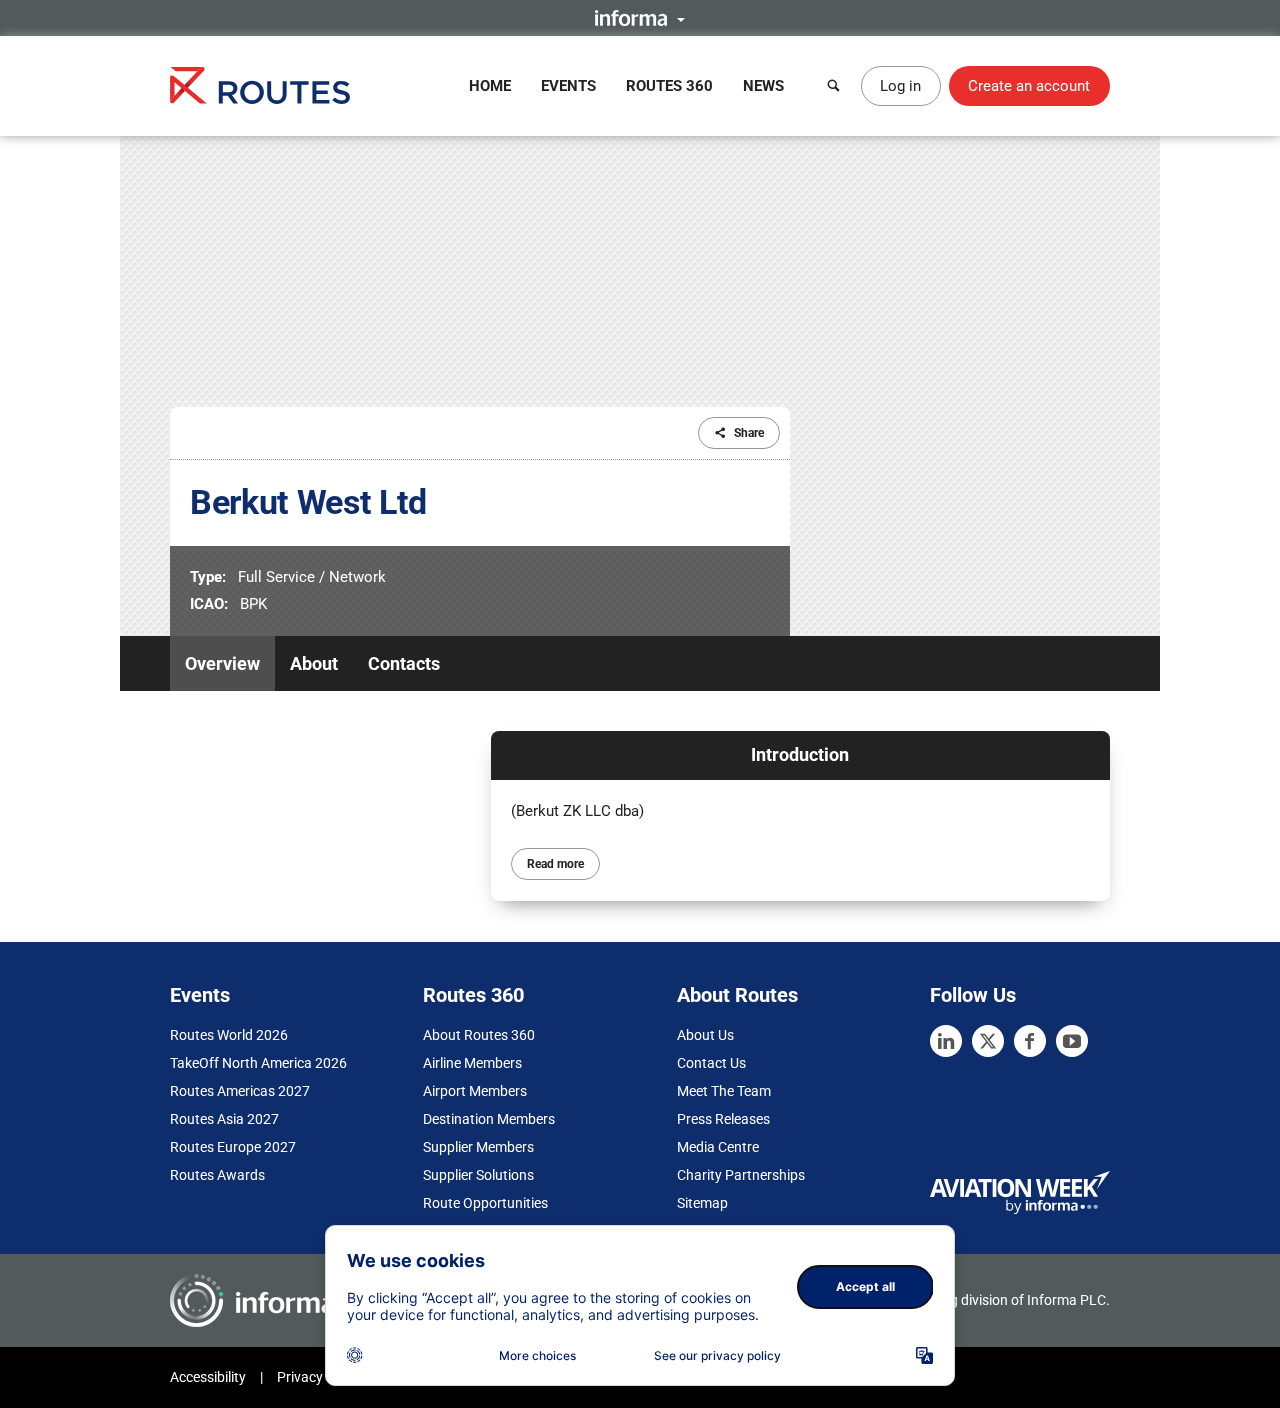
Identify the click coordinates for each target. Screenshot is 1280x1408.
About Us (705, 1035)
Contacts (404, 663)
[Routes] (260, 85)
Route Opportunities (485, 1203)
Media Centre (718, 1147)
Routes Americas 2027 (240, 1091)
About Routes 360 (479, 1035)
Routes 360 (669, 86)
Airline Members (472, 1063)
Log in (900, 86)
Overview (222, 663)
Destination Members (489, 1119)
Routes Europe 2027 (233, 1147)
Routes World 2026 (229, 1035)
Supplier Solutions (478, 1175)
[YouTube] (1072, 1041)
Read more (555, 864)
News (763, 86)
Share (749, 433)
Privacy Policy (320, 1377)
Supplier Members (478, 1147)
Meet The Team (724, 1091)
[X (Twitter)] (988, 1041)
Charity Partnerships (741, 1175)
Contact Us (711, 1063)
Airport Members (475, 1091)
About (314, 663)
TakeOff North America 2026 (258, 1063)
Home (490, 86)
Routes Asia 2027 (224, 1119)
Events (568, 86)
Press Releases (723, 1119)
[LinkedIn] (946, 1041)
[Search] (834, 86)
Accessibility (208, 1377)
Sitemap (702, 1203)
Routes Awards (217, 1175)
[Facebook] (1030, 1041)
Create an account (1029, 86)
